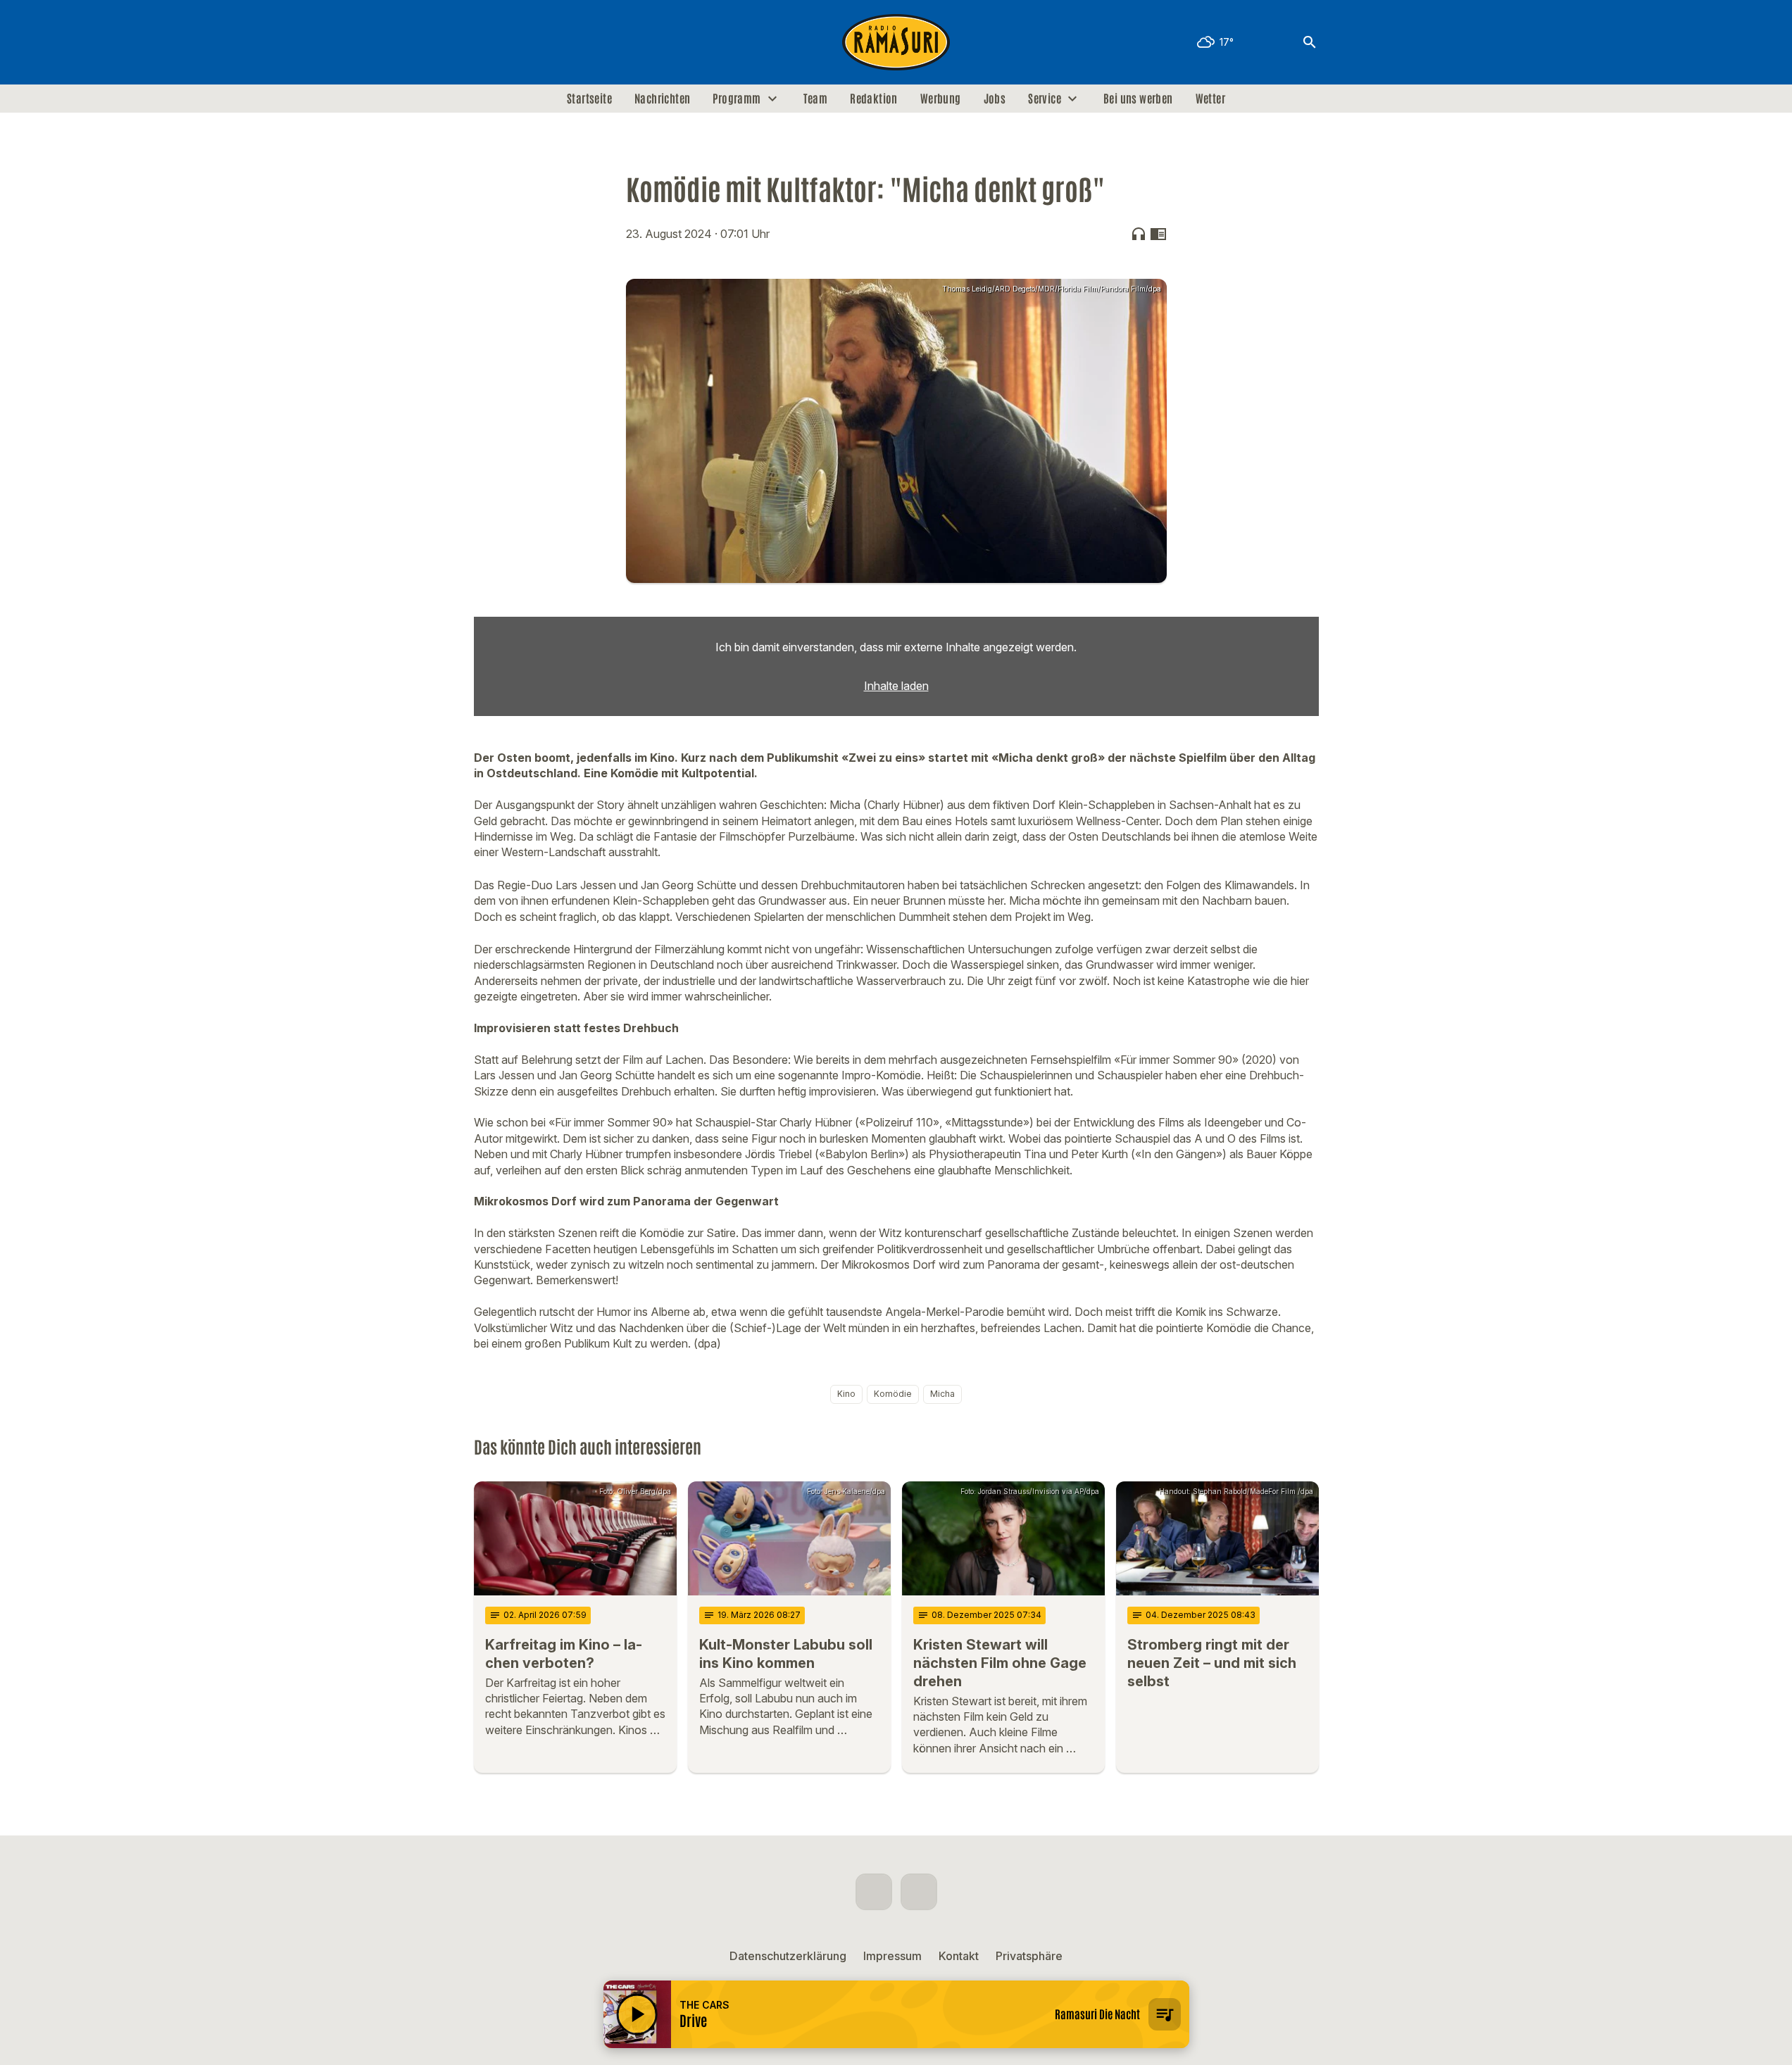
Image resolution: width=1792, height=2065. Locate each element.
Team (816, 99)
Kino (846, 1394)
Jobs (995, 99)
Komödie (893, 1394)
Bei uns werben (1138, 99)
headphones (1139, 234)
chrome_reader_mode (1158, 234)
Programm (737, 99)
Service (1045, 99)
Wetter (1210, 99)
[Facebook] (488, 42)
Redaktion (874, 99)
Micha (942, 1394)
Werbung (941, 99)
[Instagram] (516, 42)
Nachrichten (662, 99)
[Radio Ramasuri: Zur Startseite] (896, 42)
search (1310, 42)
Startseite (589, 99)
